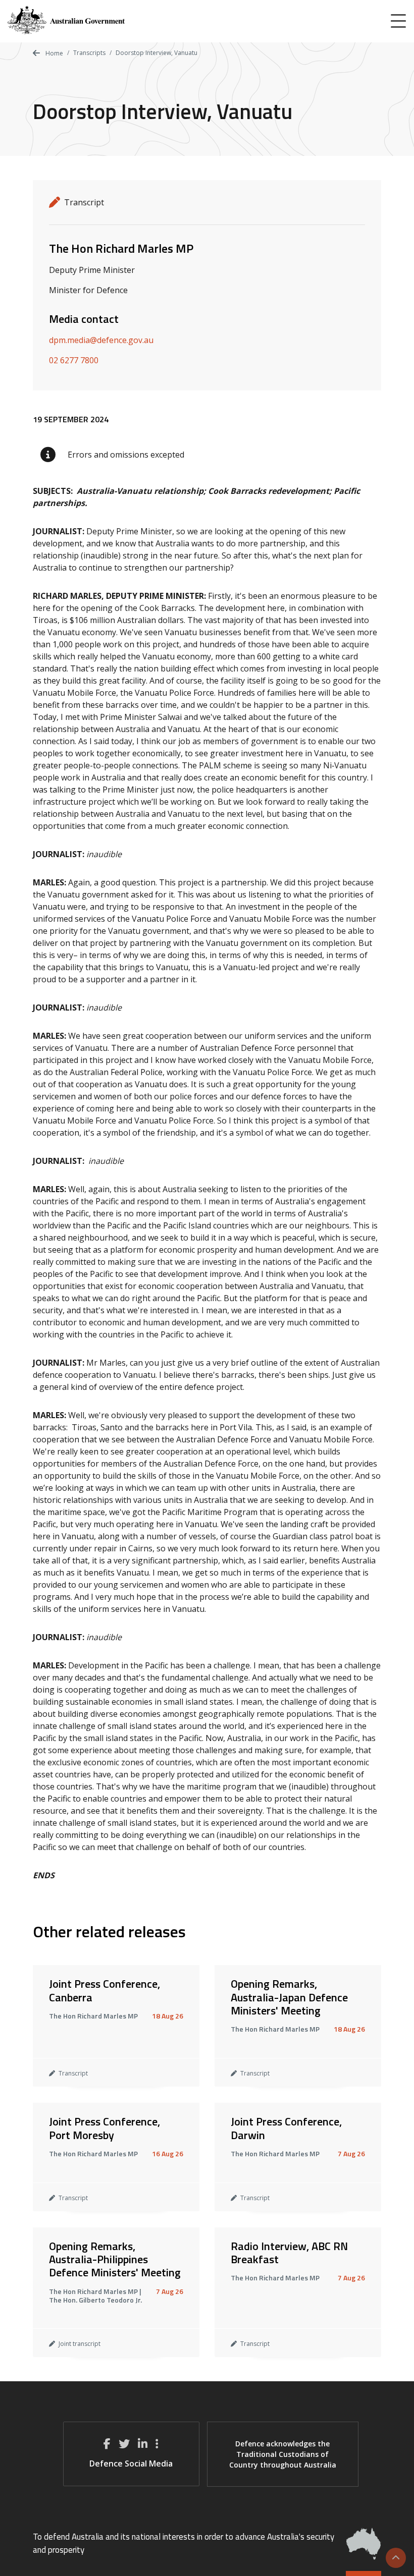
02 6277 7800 (74, 360)
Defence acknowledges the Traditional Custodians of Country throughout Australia (283, 2454)
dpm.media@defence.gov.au (101, 340)
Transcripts (89, 53)
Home (54, 53)
